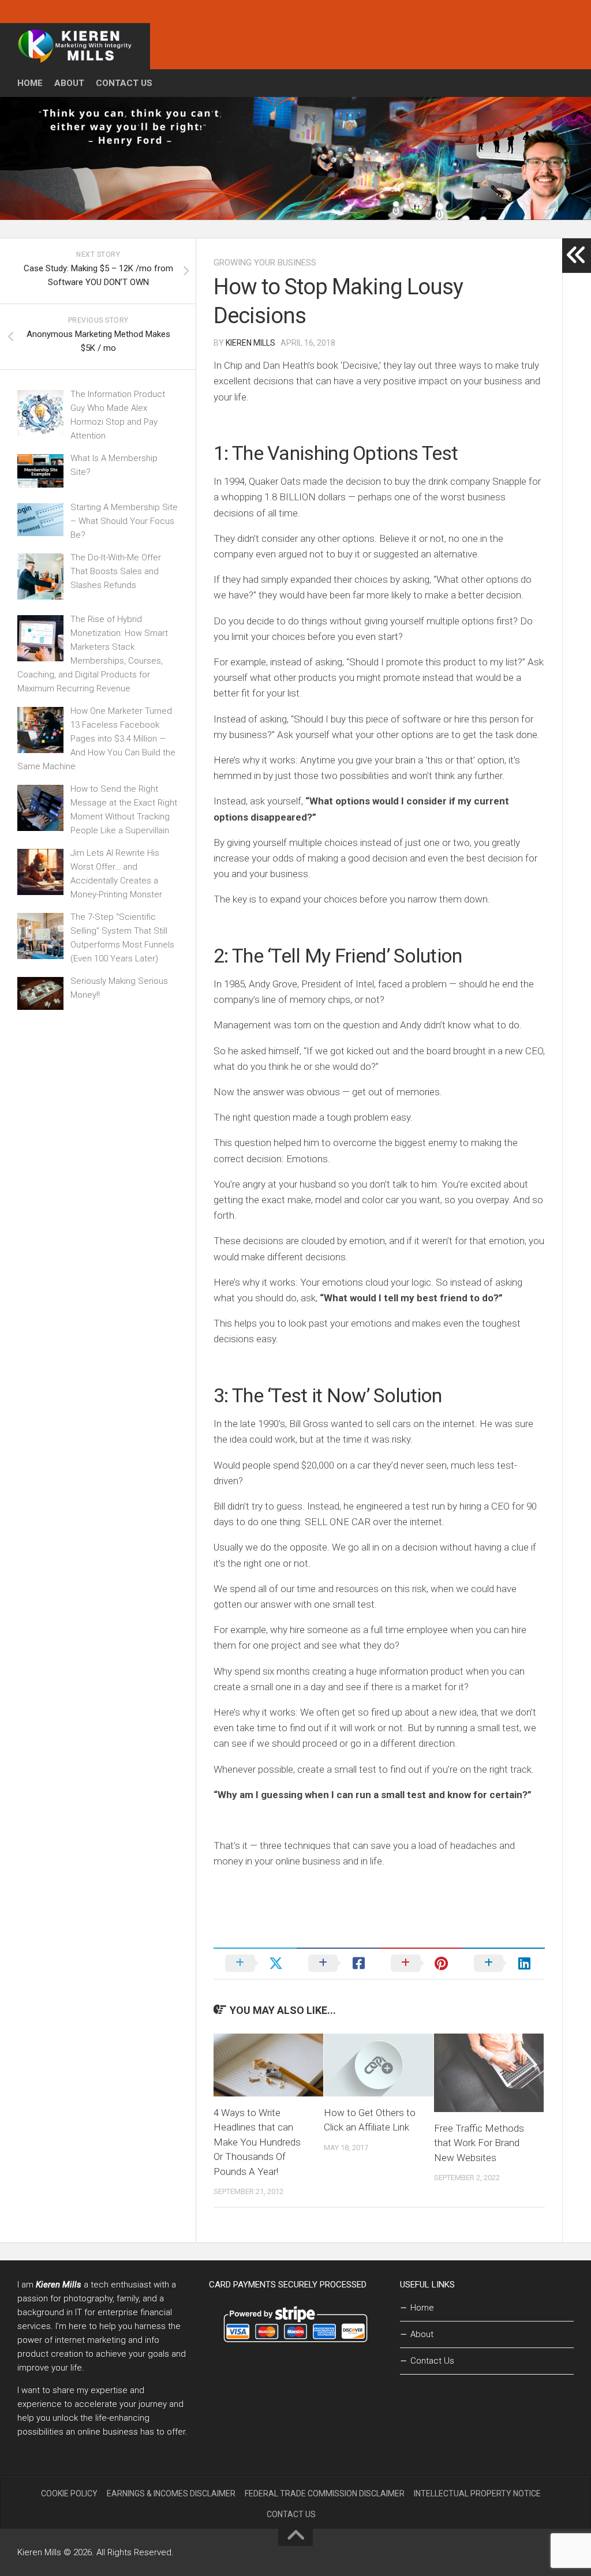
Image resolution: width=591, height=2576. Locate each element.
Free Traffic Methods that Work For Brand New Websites (479, 2143)
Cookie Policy (69, 2493)
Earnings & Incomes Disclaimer (171, 2493)
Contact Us (124, 83)
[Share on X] (255, 1963)
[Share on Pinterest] (421, 1963)
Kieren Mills (250, 343)
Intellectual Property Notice (477, 2493)
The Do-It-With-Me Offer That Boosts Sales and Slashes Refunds (116, 571)
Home (30, 83)
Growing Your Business (265, 263)
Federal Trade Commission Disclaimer (325, 2493)
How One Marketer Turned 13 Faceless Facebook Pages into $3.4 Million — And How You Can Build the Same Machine (96, 739)
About (69, 83)
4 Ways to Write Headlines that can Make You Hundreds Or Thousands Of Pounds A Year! (257, 2142)
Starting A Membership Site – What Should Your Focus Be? (124, 521)
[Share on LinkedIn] (504, 1963)
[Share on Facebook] (338, 1963)
